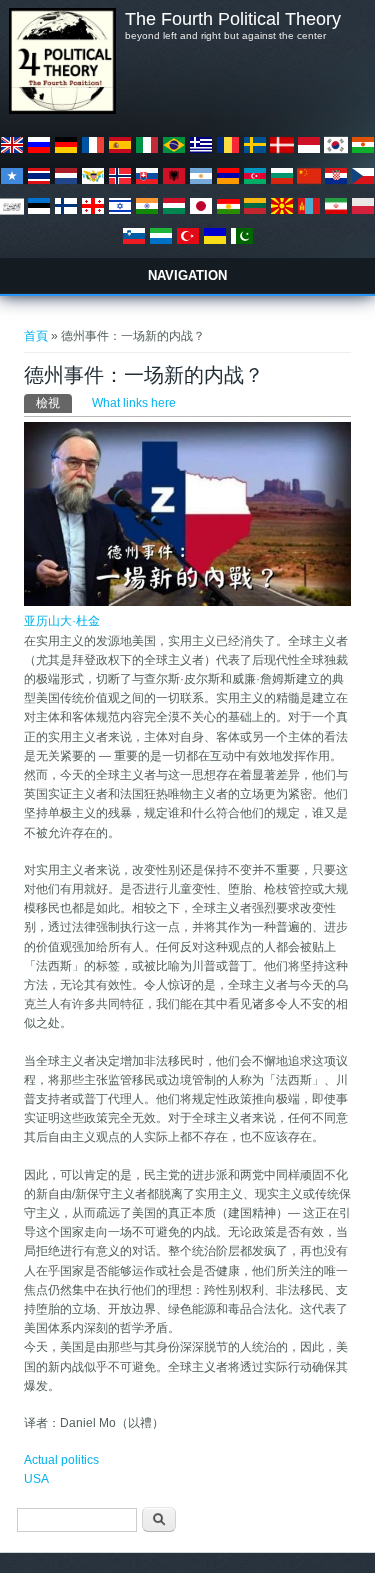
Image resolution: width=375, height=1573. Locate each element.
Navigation (187, 275)
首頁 (36, 336)
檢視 (54, 403)
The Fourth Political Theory (233, 19)
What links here (134, 403)
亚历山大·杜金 (62, 621)
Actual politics (61, 1460)
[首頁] (62, 110)
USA (36, 1479)
